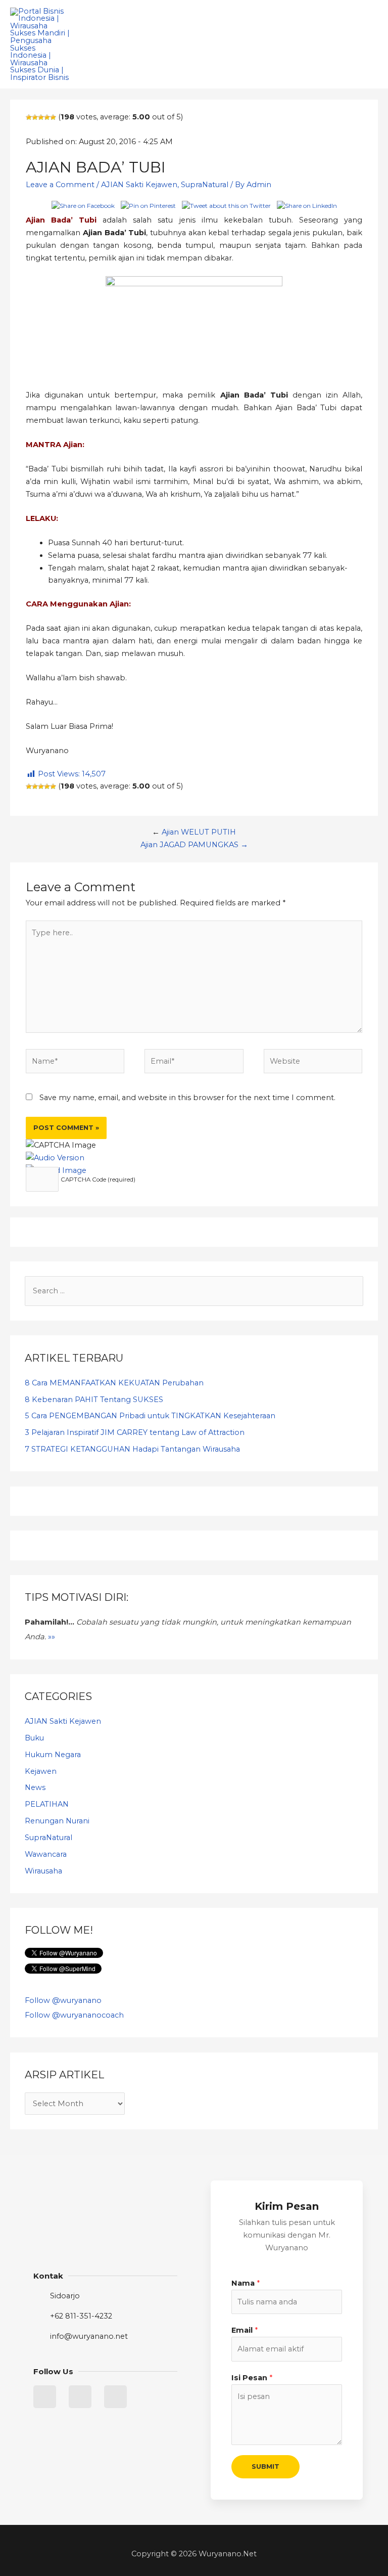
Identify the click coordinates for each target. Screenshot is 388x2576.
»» (52, 1637)
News (35, 1787)
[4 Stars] (47, 117)
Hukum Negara (53, 1755)
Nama (246, 2283)
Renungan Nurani (57, 1821)
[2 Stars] (35, 117)
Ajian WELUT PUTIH (199, 832)
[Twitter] (45, 2397)
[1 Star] (29, 117)
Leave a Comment (60, 185)
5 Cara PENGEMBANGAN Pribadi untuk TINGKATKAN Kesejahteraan (150, 1416)
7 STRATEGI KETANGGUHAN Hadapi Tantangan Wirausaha (132, 1449)
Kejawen (41, 1771)
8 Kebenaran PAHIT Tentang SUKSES (94, 1400)
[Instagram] (115, 2397)
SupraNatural (205, 185)
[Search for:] (194, 1291)
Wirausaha (43, 1871)
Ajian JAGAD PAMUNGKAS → (194, 845)
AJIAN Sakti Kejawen (139, 185)
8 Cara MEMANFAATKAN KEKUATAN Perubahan (114, 1383)
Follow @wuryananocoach (74, 2015)
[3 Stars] (41, 117)
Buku (34, 1738)
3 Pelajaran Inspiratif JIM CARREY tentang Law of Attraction (135, 1432)
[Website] (313, 1063)
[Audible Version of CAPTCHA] (55, 1158)
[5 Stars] (53, 117)
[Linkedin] (80, 2397)
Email (245, 2330)
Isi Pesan (252, 2378)
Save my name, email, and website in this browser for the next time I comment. (187, 1098)
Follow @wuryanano (63, 2000)
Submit (265, 2466)
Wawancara (46, 1854)
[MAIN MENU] (367, 45)
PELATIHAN (47, 1804)
